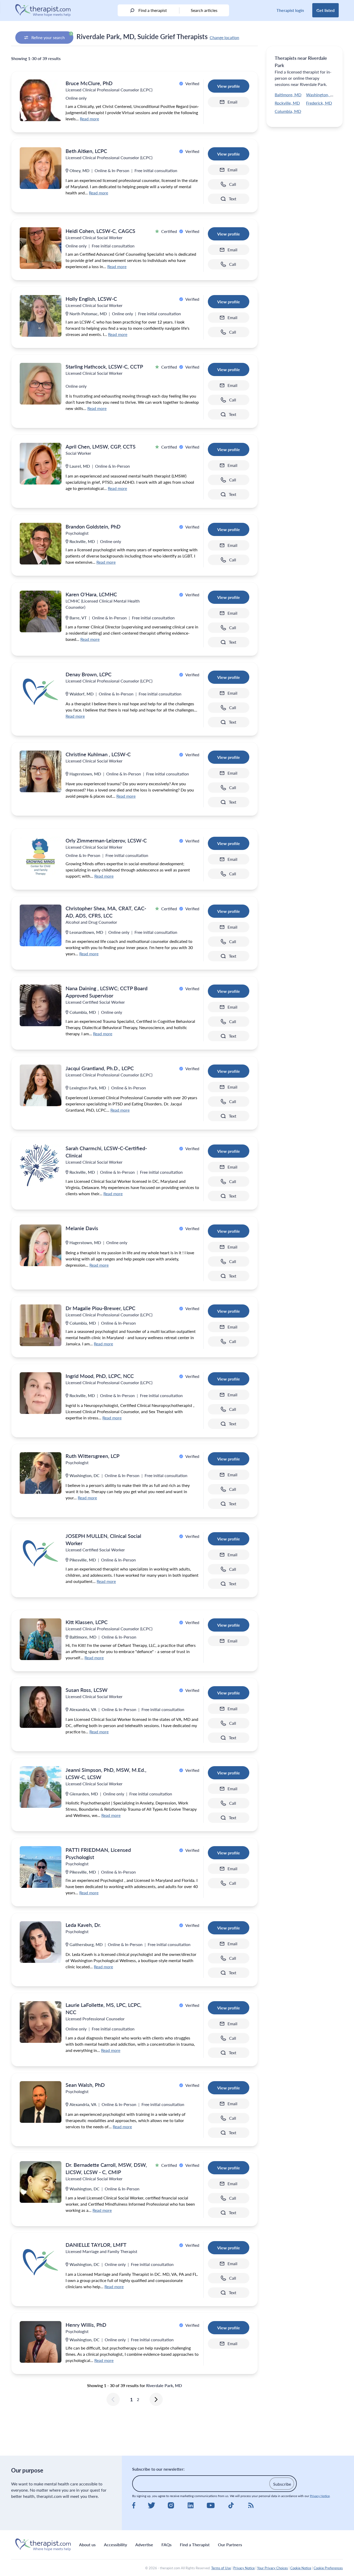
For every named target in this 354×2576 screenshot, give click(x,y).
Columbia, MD (288, 111)
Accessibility (115, 2545)
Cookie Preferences (328, 2568)
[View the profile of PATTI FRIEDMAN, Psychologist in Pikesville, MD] (41, 1867)
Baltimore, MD (288, 95)
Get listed (325, 10)
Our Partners (230, 2545)
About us (87, 2545)
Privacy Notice (320, 2496)
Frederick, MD (319, 103)
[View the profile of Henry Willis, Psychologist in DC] (41, 2342)
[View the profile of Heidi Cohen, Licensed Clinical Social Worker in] (41, 248)
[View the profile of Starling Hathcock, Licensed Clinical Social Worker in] (41, 384)
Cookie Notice (301, 2568)
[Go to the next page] (156, 2399)
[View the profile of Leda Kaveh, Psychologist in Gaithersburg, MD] (41, 1942)
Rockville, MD (287, 103)
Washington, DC (321, 95)
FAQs (167, 2545)
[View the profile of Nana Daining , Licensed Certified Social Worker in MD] (41, 1005)
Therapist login (290, 10)
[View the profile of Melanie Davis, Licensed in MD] (41, 1245)
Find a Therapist (195, 2545)
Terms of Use (221, 2568)
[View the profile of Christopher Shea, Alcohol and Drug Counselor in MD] (41, 925)
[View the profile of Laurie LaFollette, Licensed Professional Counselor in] (41, 2022)
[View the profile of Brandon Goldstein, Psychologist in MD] (41, 544)
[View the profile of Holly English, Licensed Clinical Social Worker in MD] (41, 316)
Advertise (144, 2545)
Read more (89, 119)
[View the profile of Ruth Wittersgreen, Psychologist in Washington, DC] (41, 1473)
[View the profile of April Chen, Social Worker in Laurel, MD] (41, 464)
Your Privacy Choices (272, 2568)
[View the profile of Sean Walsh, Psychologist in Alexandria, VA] (41, 2102)
